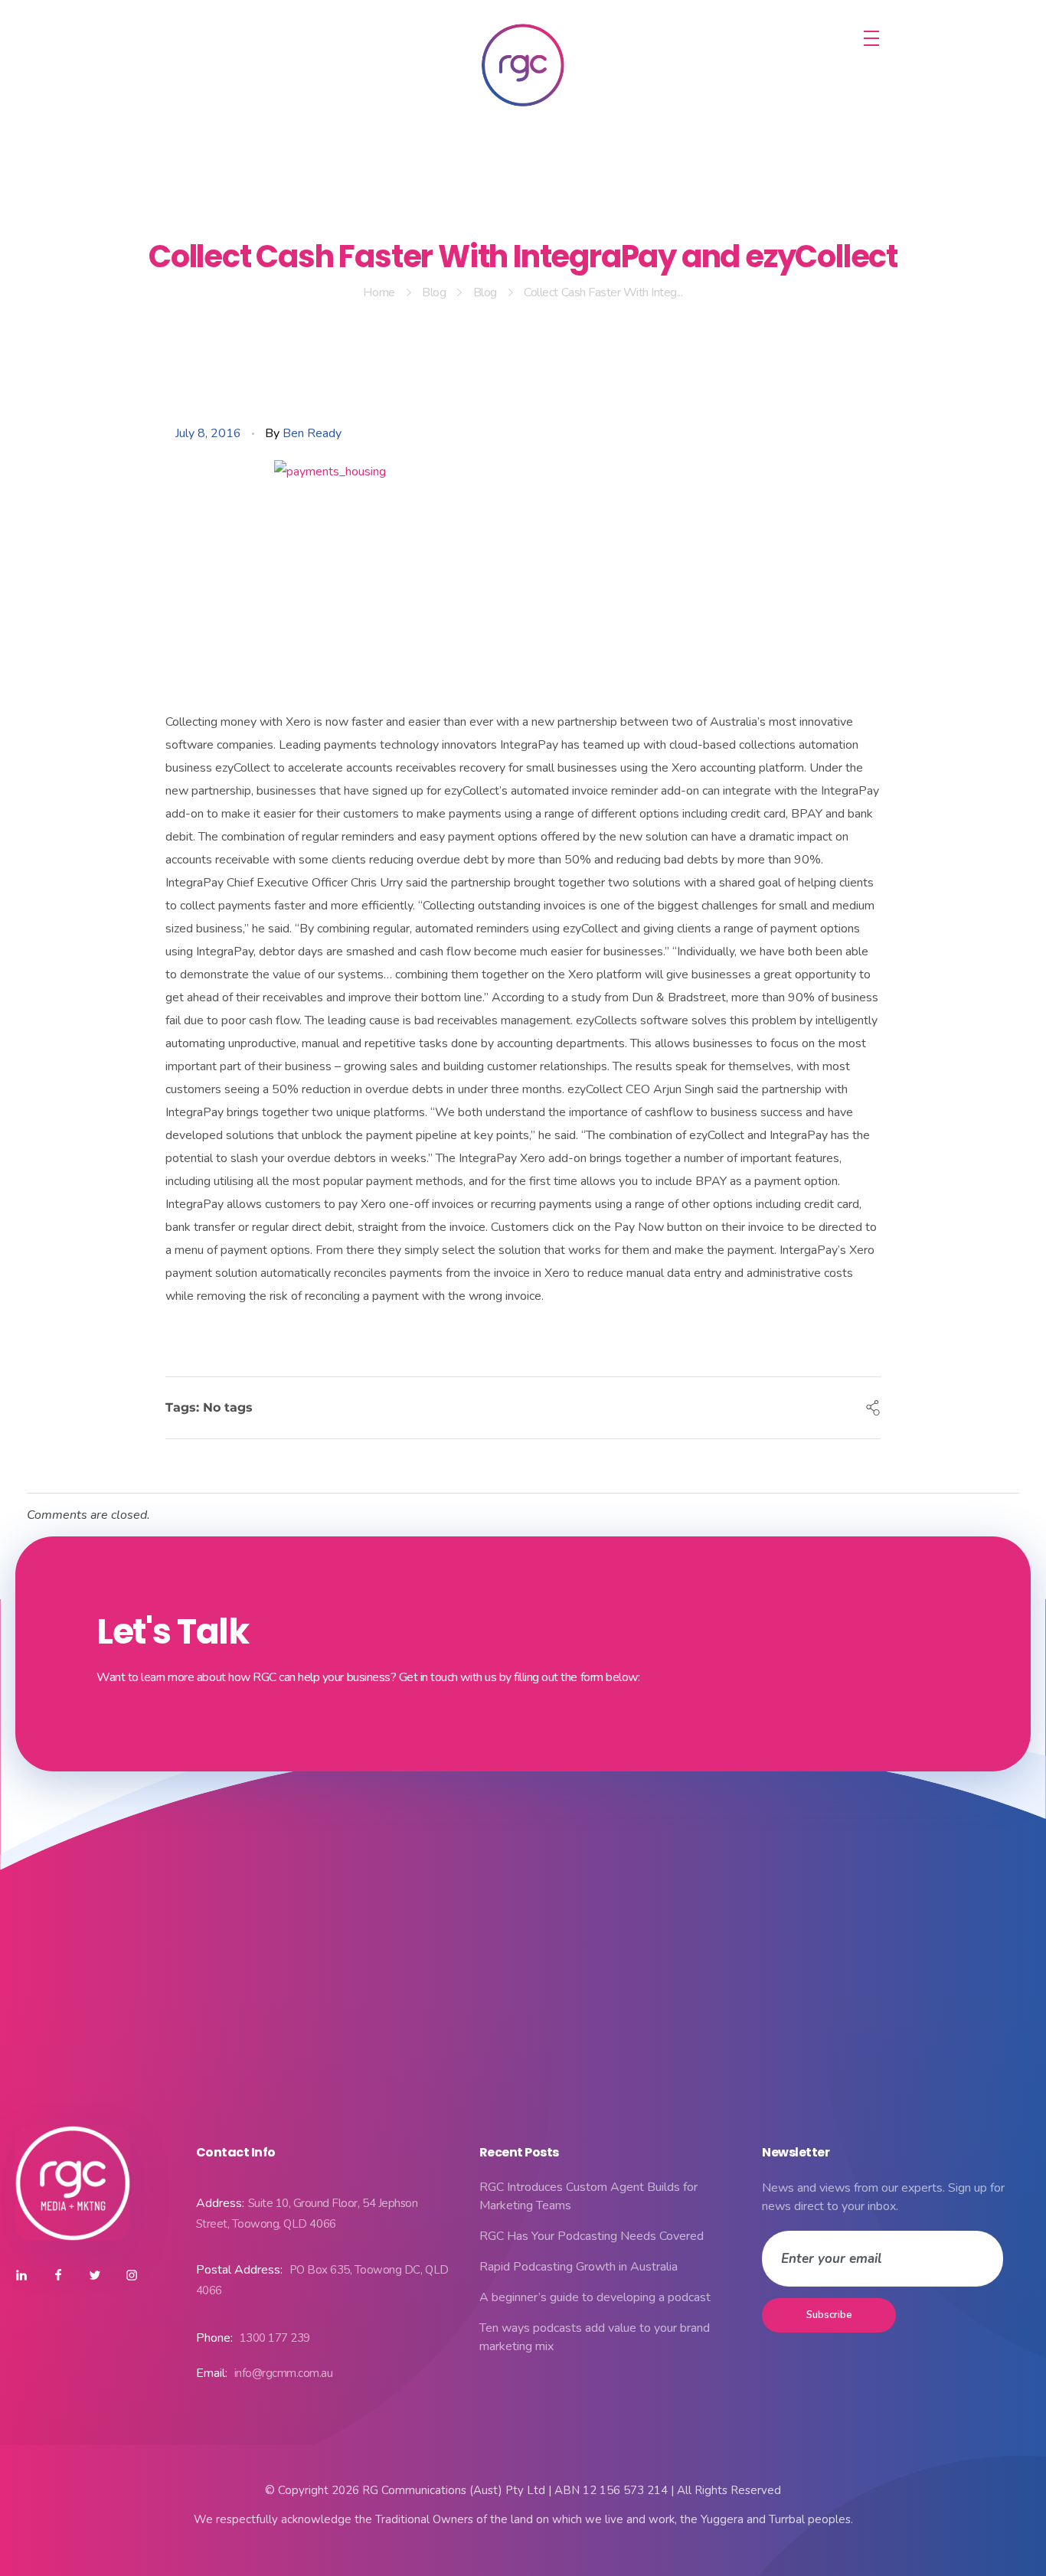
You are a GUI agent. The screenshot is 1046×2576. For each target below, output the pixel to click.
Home (379, 292)
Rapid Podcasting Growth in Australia (579, 2267)
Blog (434, 292)
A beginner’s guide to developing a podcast (595, 2297)
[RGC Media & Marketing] (523, 65)
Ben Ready (312, 433)
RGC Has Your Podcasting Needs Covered (592, 2236)
